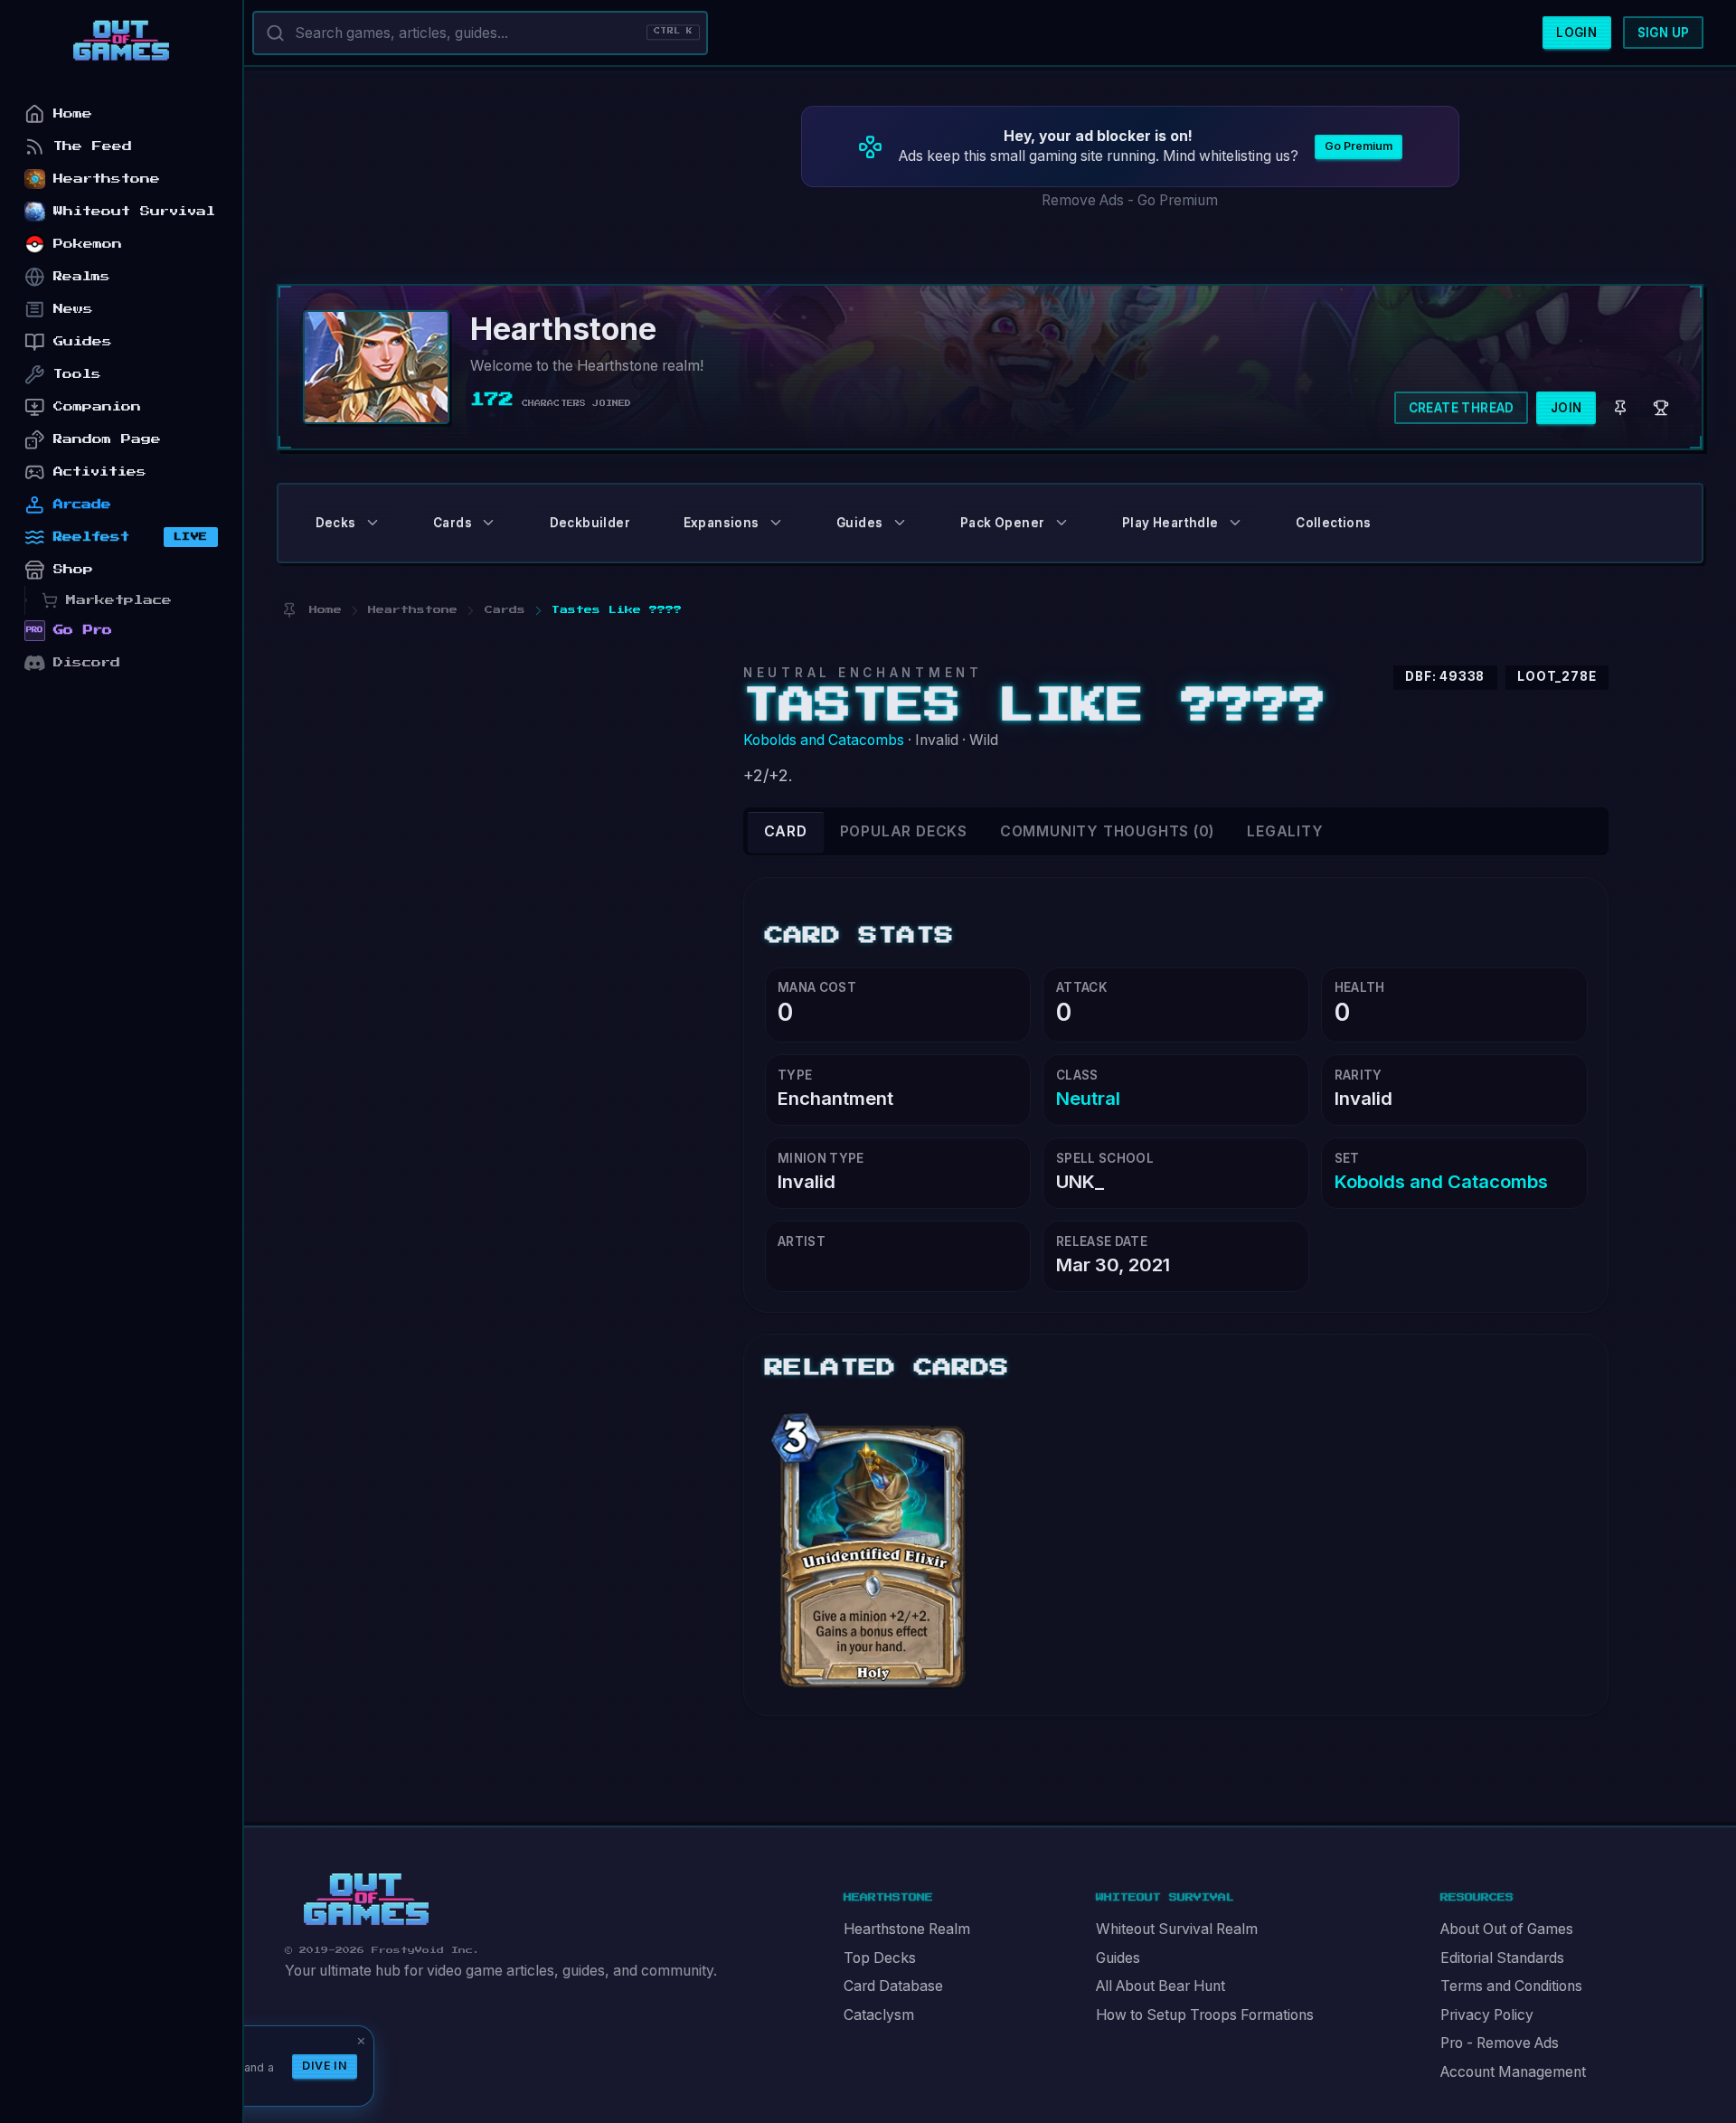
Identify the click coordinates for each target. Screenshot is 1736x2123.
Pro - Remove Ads (1500, 2043)
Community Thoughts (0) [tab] (1107, 831)
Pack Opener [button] (1002, 523)
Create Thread (1462, 408)
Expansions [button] (722, 523)
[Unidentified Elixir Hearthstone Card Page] (873, 1544)
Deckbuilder (590, 523)
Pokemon (88, 244)
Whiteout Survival (134, 211)
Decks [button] (336, 523)
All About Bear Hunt (1160, 1986)
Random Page (107, 439)
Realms (82, 276)
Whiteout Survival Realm (1177, 1929)
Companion (97, 406)
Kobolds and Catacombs (824, 740)
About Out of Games (1507, 1929)
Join (1566, 408)
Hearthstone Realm (907, 1929)
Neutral (1088, 1098)
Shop (73, 569)
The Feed (93, 146)
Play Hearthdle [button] (1170, 523)
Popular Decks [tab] (904, 831)
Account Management (1513, 2072)
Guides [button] (859, 523)
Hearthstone (107, 179)
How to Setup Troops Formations (1205, 2015)
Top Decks (880, 1958)
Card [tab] (786, 831)
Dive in (325, 2066)
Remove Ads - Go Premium (1130, 200)
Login (1576, 33)
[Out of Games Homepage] (366, 1900)
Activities (100, 472)
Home (73, 113)
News (73, 309)
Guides (1118, 1958)
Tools (77, 374)
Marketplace (119, 600)
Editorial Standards (1502, 1958)
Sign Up (1664, 33)
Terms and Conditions (1511, 1986)
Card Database (893, 1986)
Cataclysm (879, 2015)
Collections (1333, 523)
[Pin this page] (289, 610)
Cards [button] (453, 523)
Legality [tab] (1285, 831)
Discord (87, 662)
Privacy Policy (1487, 2015)
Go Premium (1359, 146)
